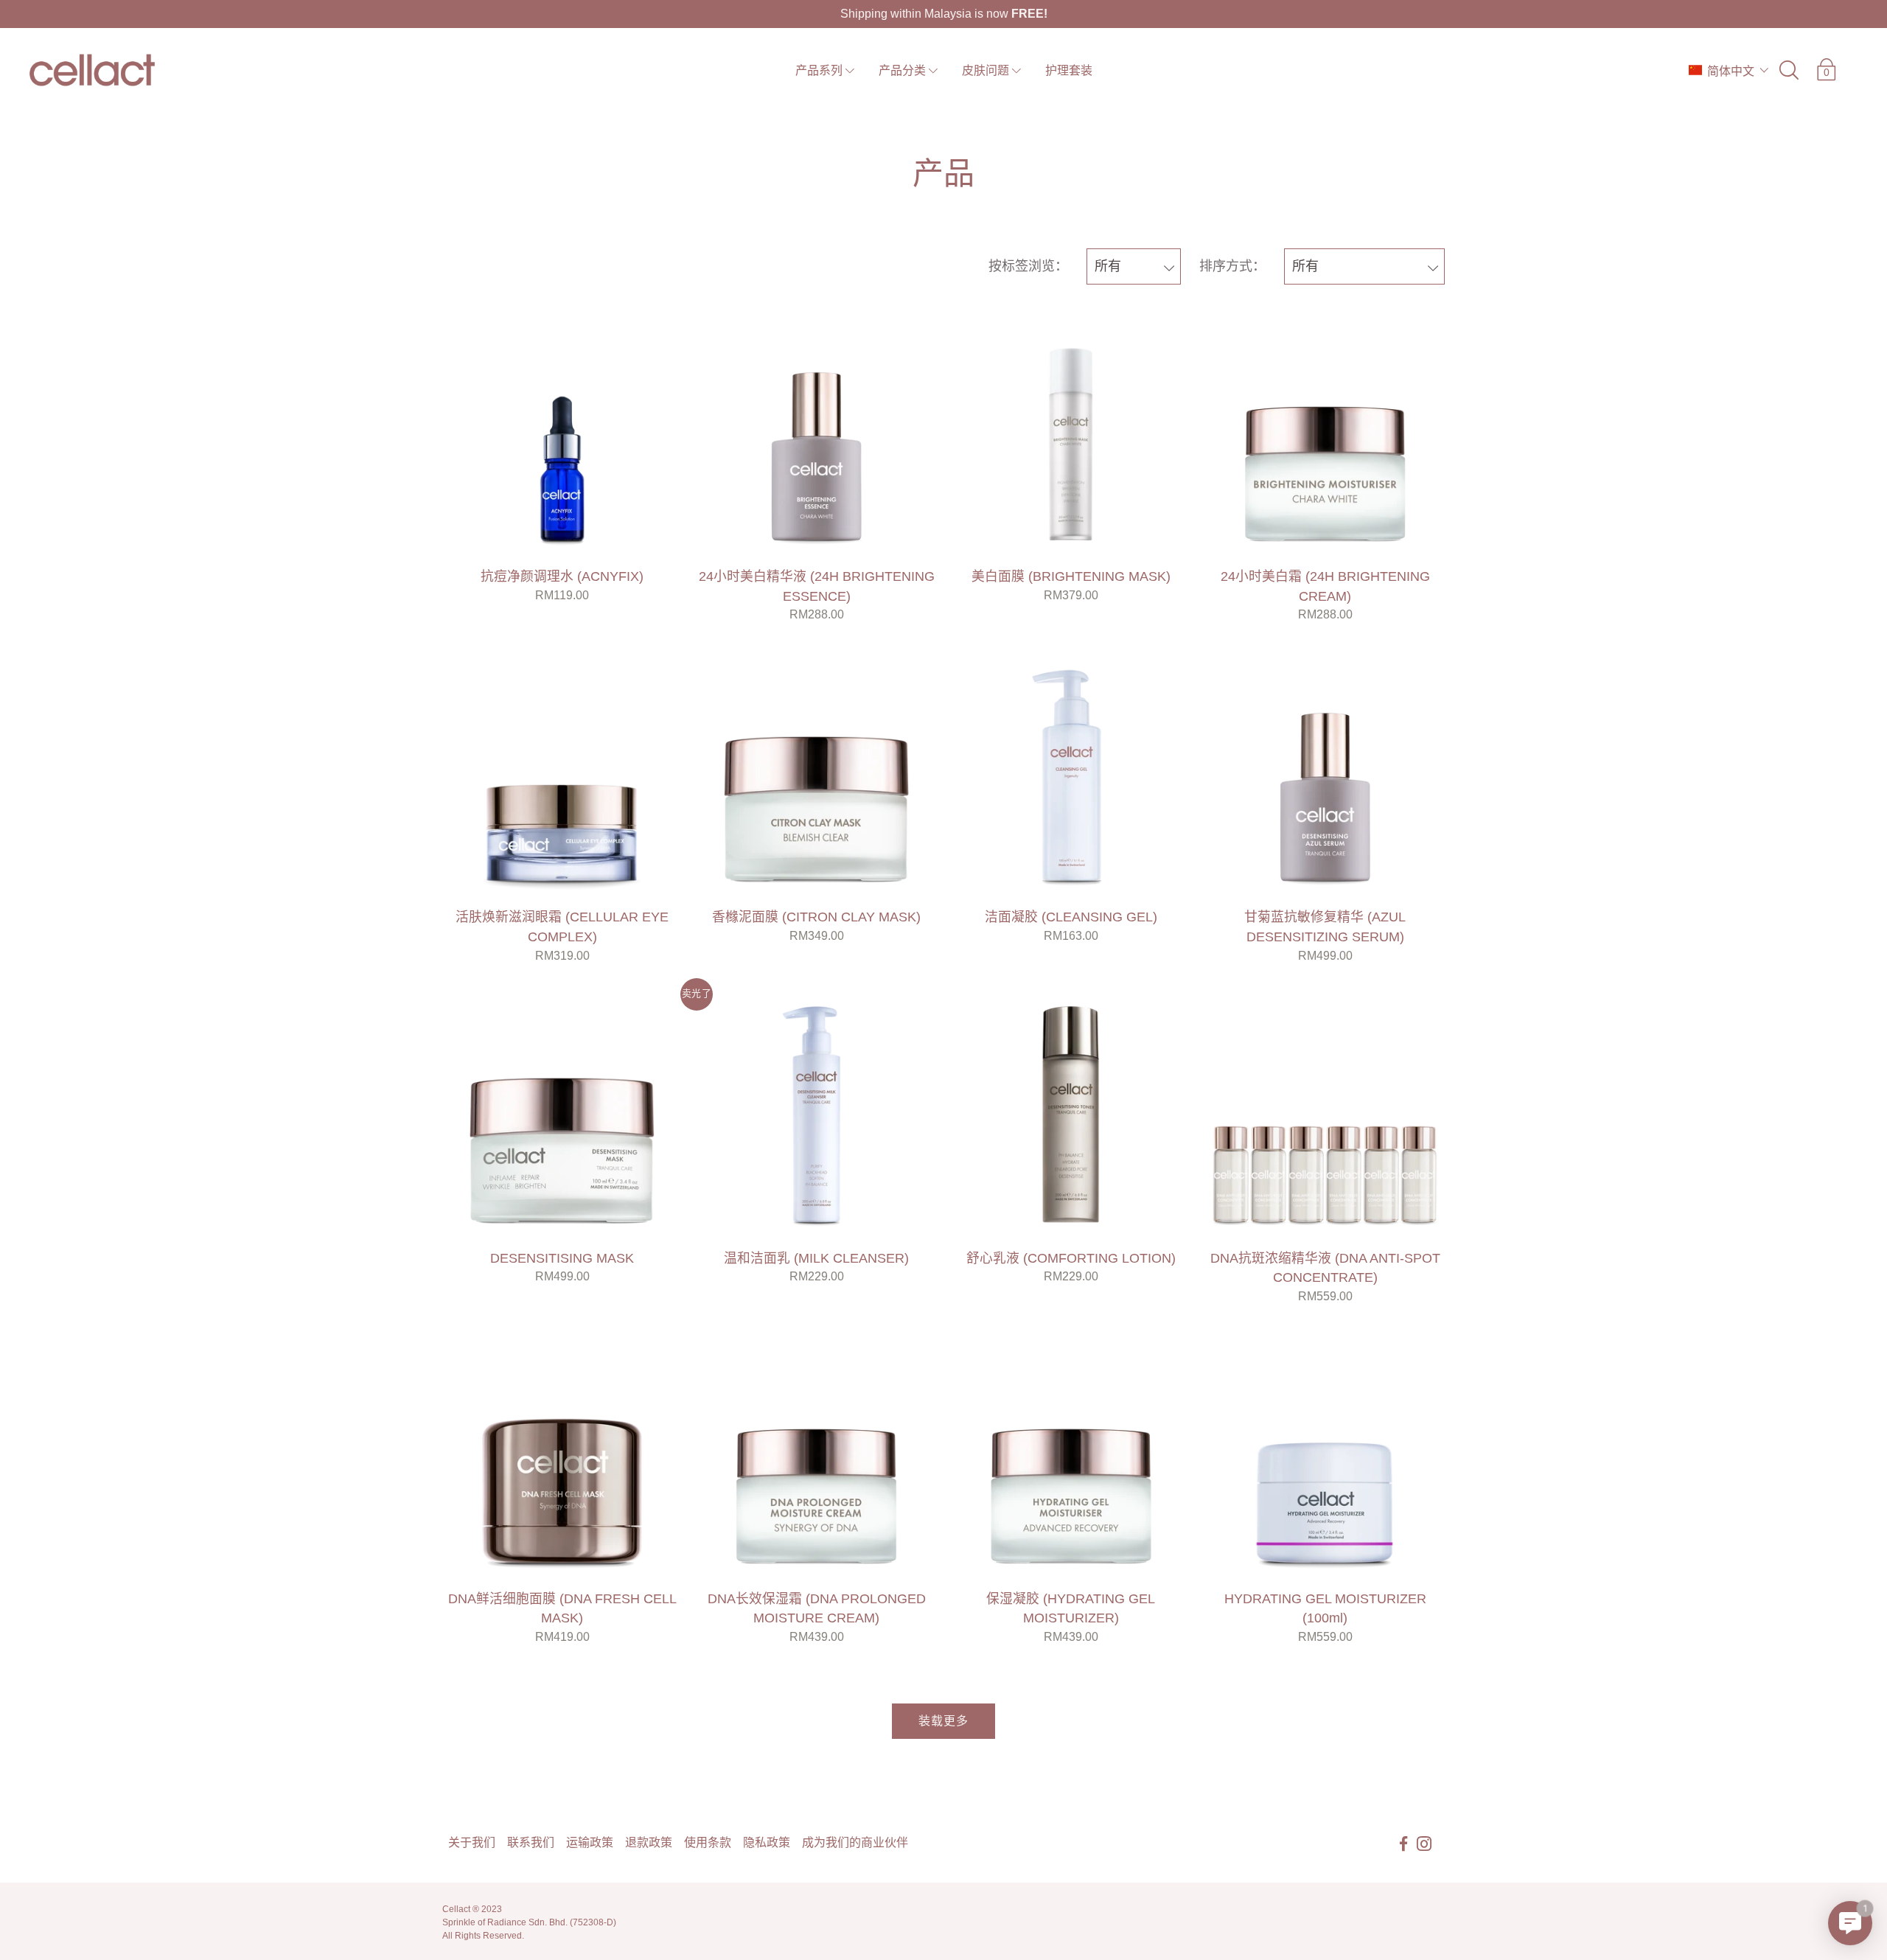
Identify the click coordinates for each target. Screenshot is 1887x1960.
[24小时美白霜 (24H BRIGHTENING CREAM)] (1325, 432)
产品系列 (819, 70)
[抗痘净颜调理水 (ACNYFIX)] (562, 432)
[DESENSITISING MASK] (562, 1114)
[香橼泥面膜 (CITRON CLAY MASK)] (816, 773)
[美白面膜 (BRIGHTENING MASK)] (1071, 432)
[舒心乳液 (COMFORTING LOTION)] (1071, 1114)
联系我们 (531, 1842)
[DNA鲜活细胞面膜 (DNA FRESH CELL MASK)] (562, 1455)
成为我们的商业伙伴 (855, 1842)
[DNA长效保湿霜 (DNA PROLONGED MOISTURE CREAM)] (816, 1455)
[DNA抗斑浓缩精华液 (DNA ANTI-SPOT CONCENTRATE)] (1325, 1114)
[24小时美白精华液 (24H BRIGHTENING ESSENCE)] (816, 432)
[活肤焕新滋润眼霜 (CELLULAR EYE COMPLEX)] (562, 773)
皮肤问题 (986, 70)
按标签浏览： (1028, 266)
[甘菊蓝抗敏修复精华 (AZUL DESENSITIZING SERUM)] (1325, 773)
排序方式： (1232, 266)
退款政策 (649, 1842)
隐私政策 (767, 1842)
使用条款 (708, 1842)
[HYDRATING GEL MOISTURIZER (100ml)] (1325, 1455)
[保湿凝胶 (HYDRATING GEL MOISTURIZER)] (1071, 1455)
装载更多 (943, 1721)
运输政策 (590, 1842)
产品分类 (902, 70)
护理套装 (1069, 70)
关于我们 (472, 1842)
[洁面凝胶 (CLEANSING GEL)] (1071, 773)
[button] (1729, 70)
